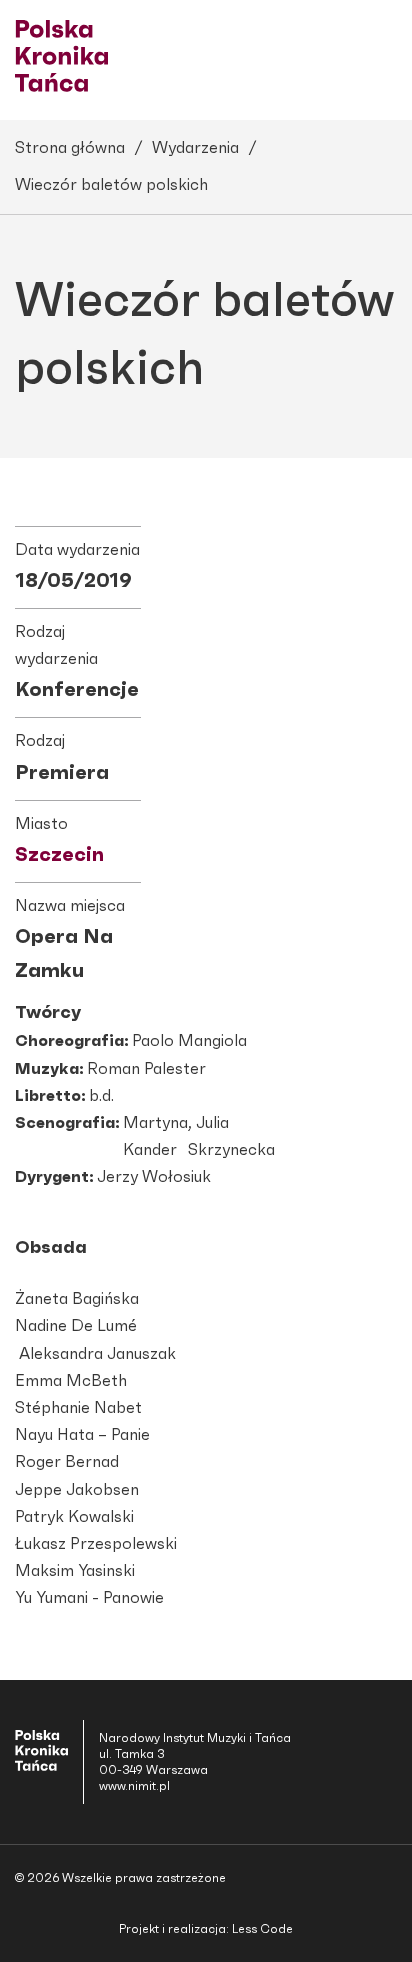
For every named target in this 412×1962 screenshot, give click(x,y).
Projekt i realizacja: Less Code (206, 1929)
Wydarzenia (195, 148)
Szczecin (59, 855)
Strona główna (70, 148)
